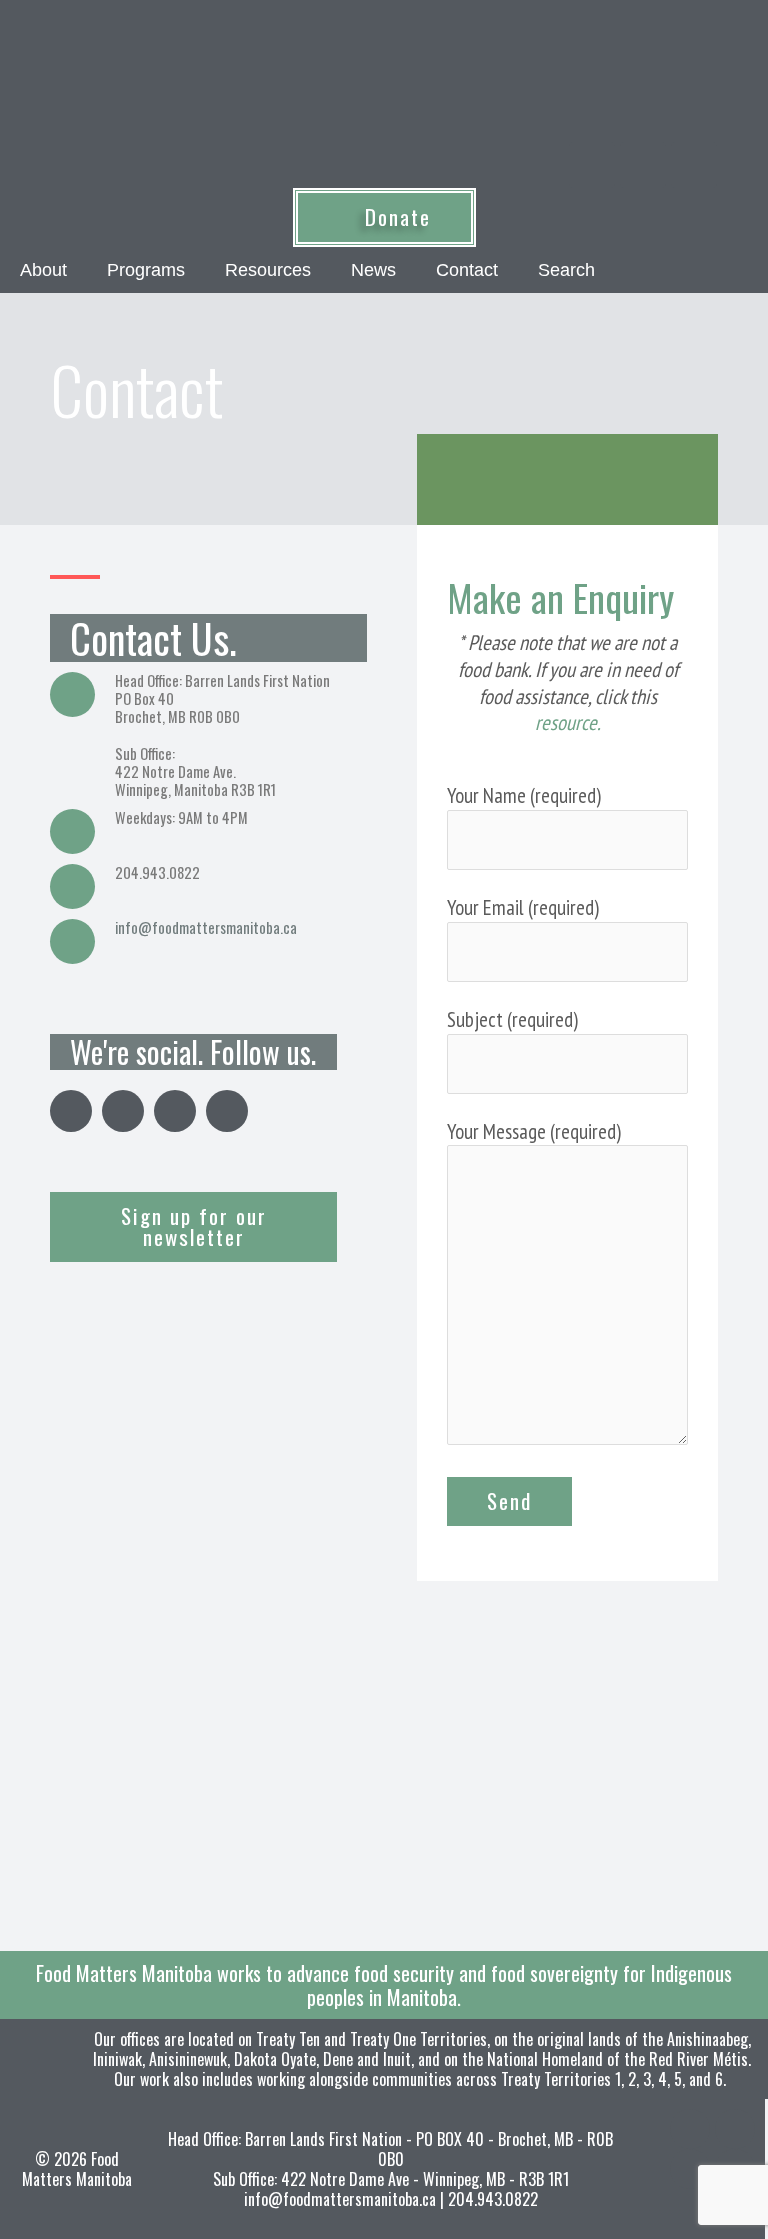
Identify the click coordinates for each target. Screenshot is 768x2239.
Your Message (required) (534, 1131)
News (373, 270)
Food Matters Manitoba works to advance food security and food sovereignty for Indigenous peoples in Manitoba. (384, 1985)
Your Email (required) (523, 907)
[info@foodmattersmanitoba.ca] (72, 941)
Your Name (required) (524, 795)
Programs (146, 270)
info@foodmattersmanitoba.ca (206, 927)
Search (566, 270)
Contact (467, 270)
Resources (268, 270)
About (43, 270)
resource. (568, 722)
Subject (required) (512, 1019)
